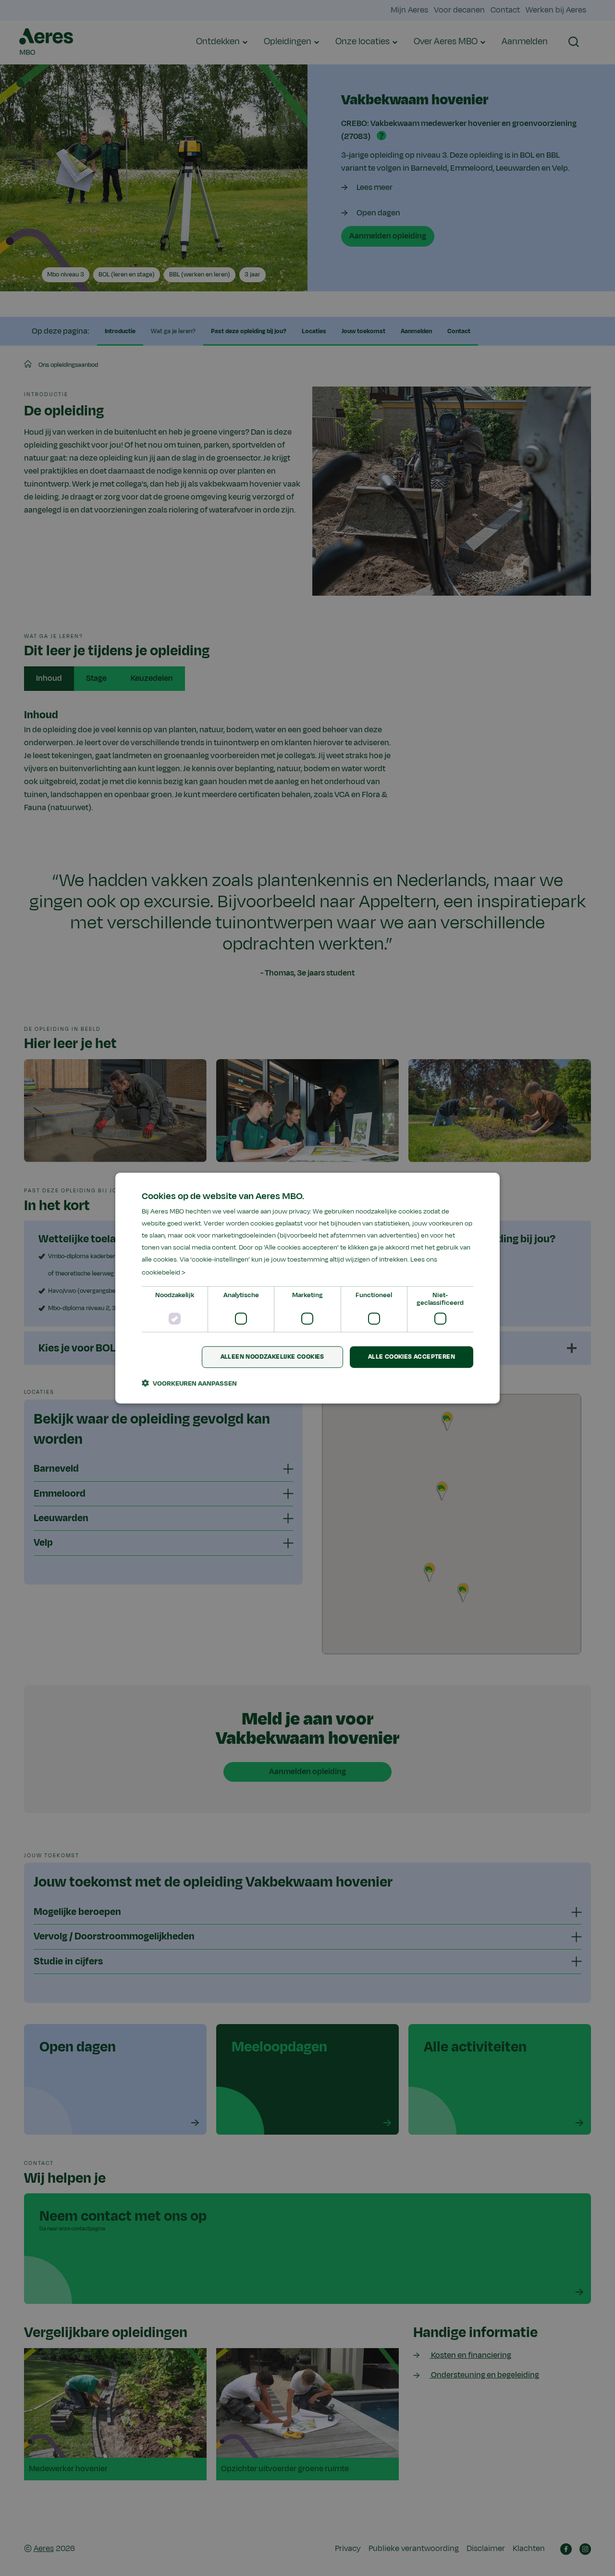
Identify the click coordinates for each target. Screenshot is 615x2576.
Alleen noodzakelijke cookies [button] (272, 1357)
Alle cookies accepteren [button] (412, 1357)
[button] (189, 1383)
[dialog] (307, 1288)
